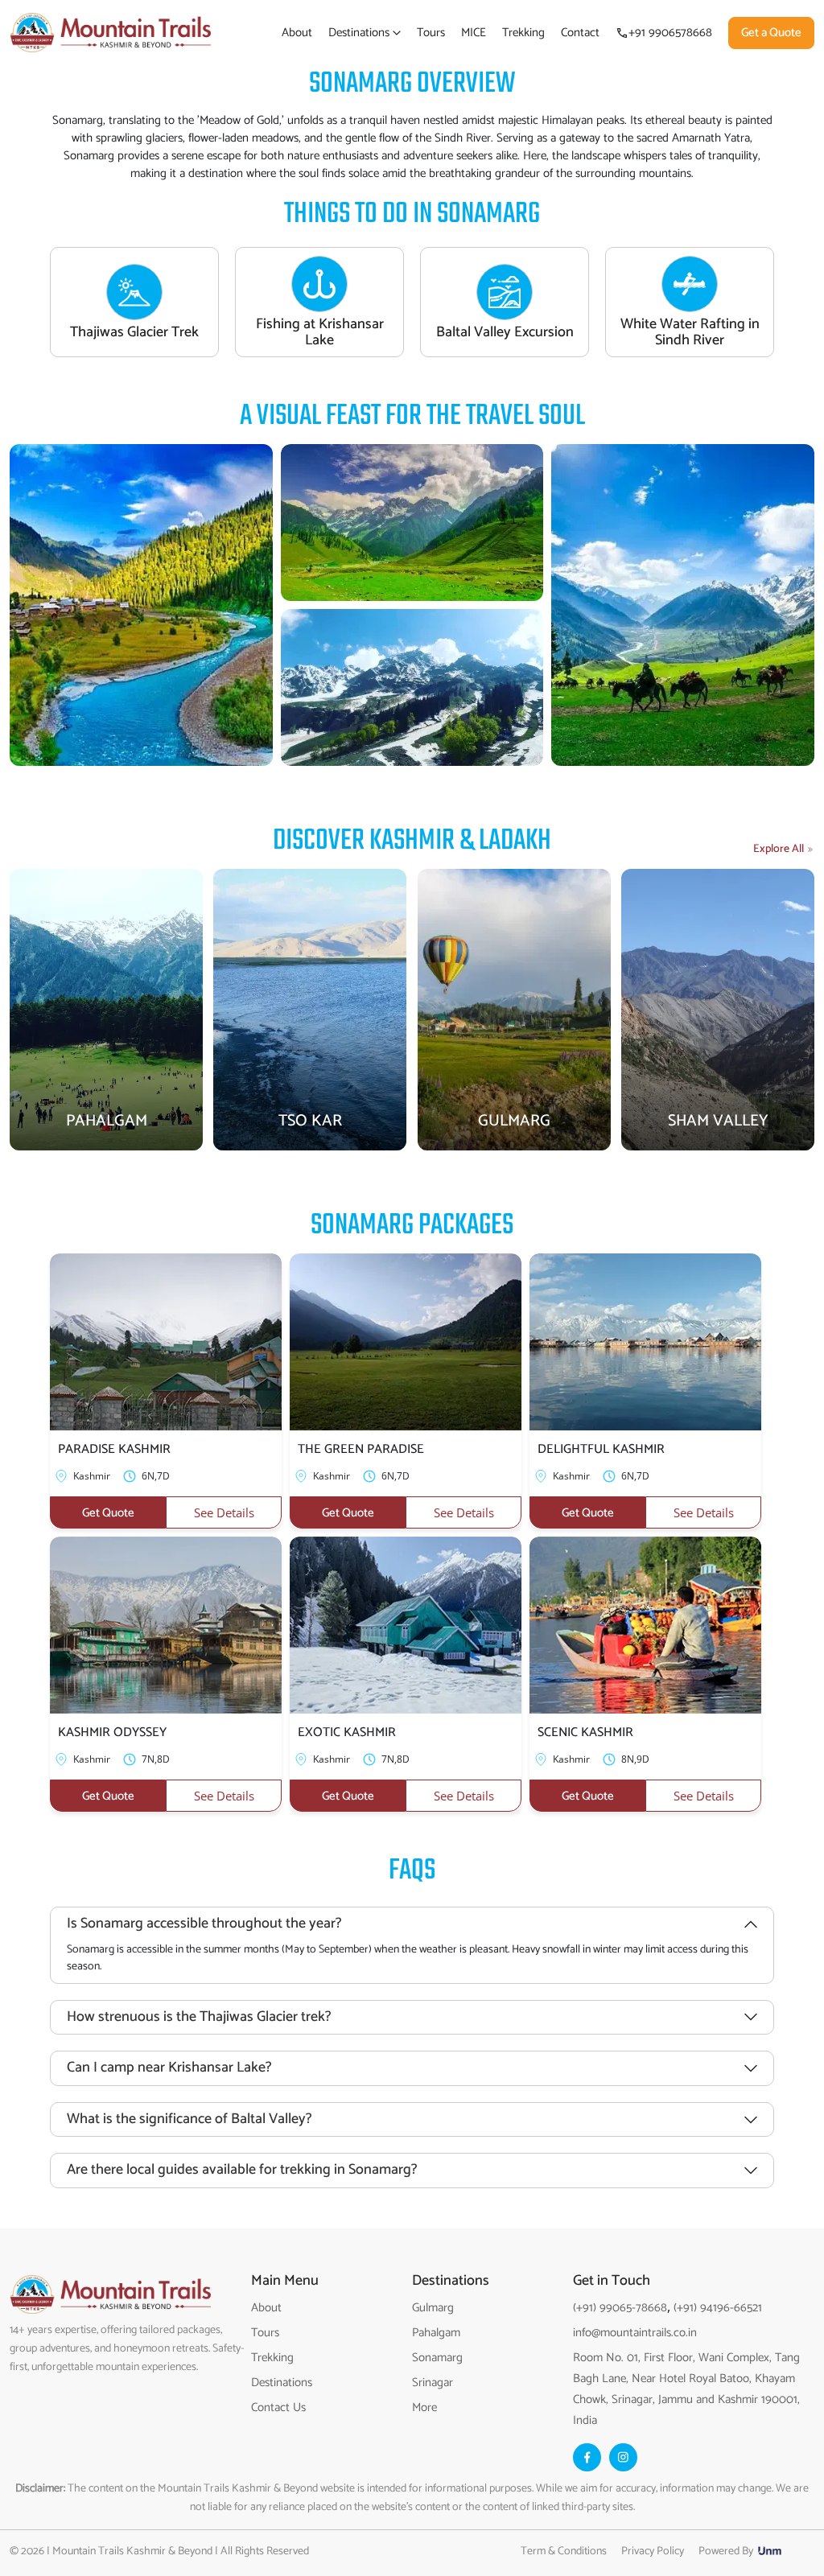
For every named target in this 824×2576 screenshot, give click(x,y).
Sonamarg (437, 2358)
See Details (224, 1512)
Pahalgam (436, 2333)
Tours (431, 33)
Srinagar (433, 2383)
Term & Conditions (564, 2551)
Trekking (523, 33)
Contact (580, 33)
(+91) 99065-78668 (620, 2308)
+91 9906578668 (670, 33)
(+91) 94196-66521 (716, 2308)
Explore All (779, 849)
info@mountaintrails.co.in (635, 2333)
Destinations (360, 33)
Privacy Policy (653, 2551)
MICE (474, 33)
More (424, 2407)
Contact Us (278, 2407)
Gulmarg (433, 2308)
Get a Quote (771, 33)
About (297, 33)
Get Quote (108, 1513)
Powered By (728, 2551)
